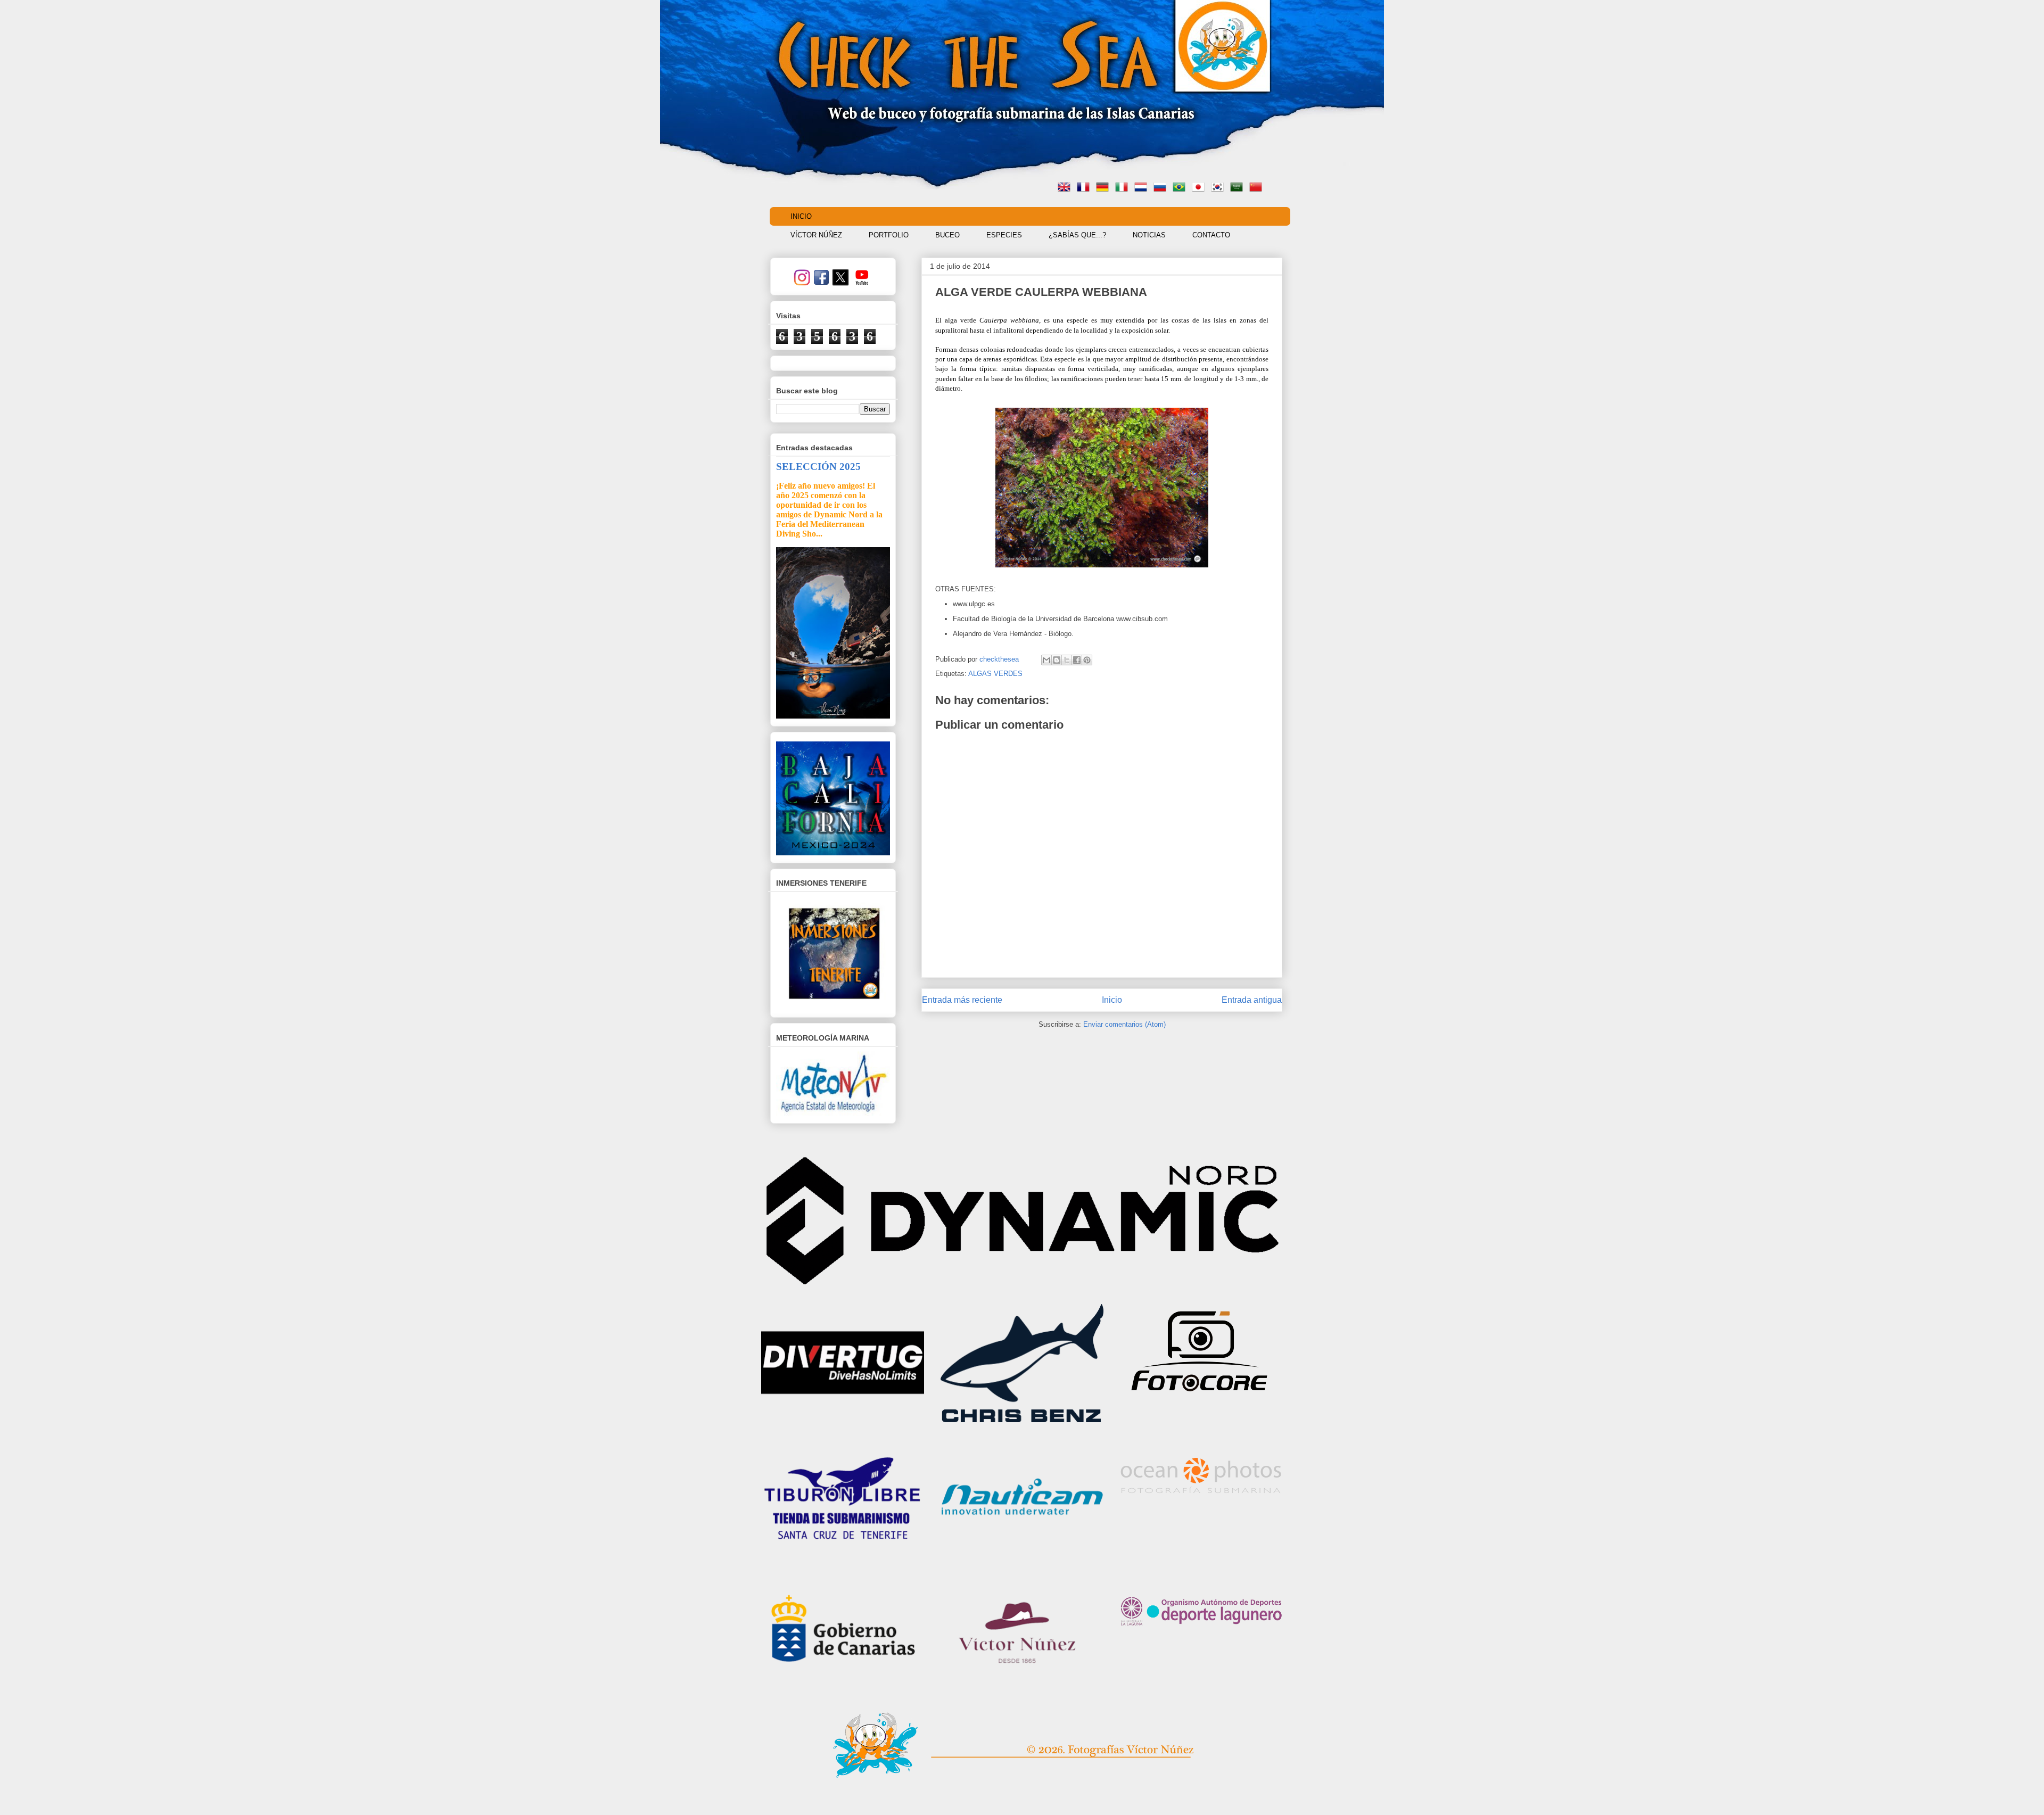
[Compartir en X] (1067, 660)
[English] (1066, 188)
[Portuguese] (1181, 188)
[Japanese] (1200, 188)
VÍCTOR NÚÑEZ (816, 235)
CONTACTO (1211, 235)
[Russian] (1162, 188)
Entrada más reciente (962, 1000)
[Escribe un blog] (1057, 660)
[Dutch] (1143, 188)
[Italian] (1124, 188)
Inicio (1112, 1000)
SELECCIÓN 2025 (818, 467)
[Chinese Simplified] (1258, 188)
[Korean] (1219, 188)
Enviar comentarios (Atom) (1124, 1024)
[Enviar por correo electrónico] (1046, 660)
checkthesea (1000, 659)
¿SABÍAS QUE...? (1077, 235)
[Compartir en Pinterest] (1087, 660)
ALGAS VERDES (995, 674)
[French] (1085, 188)
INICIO (801, 216)
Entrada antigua (1252, 1000)
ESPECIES (1004, 235)
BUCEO (947, 235)
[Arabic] (1239, 188)
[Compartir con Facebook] (1077, 660)
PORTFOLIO (889, 235)
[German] (1105, 188)
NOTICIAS (1149, 235)
